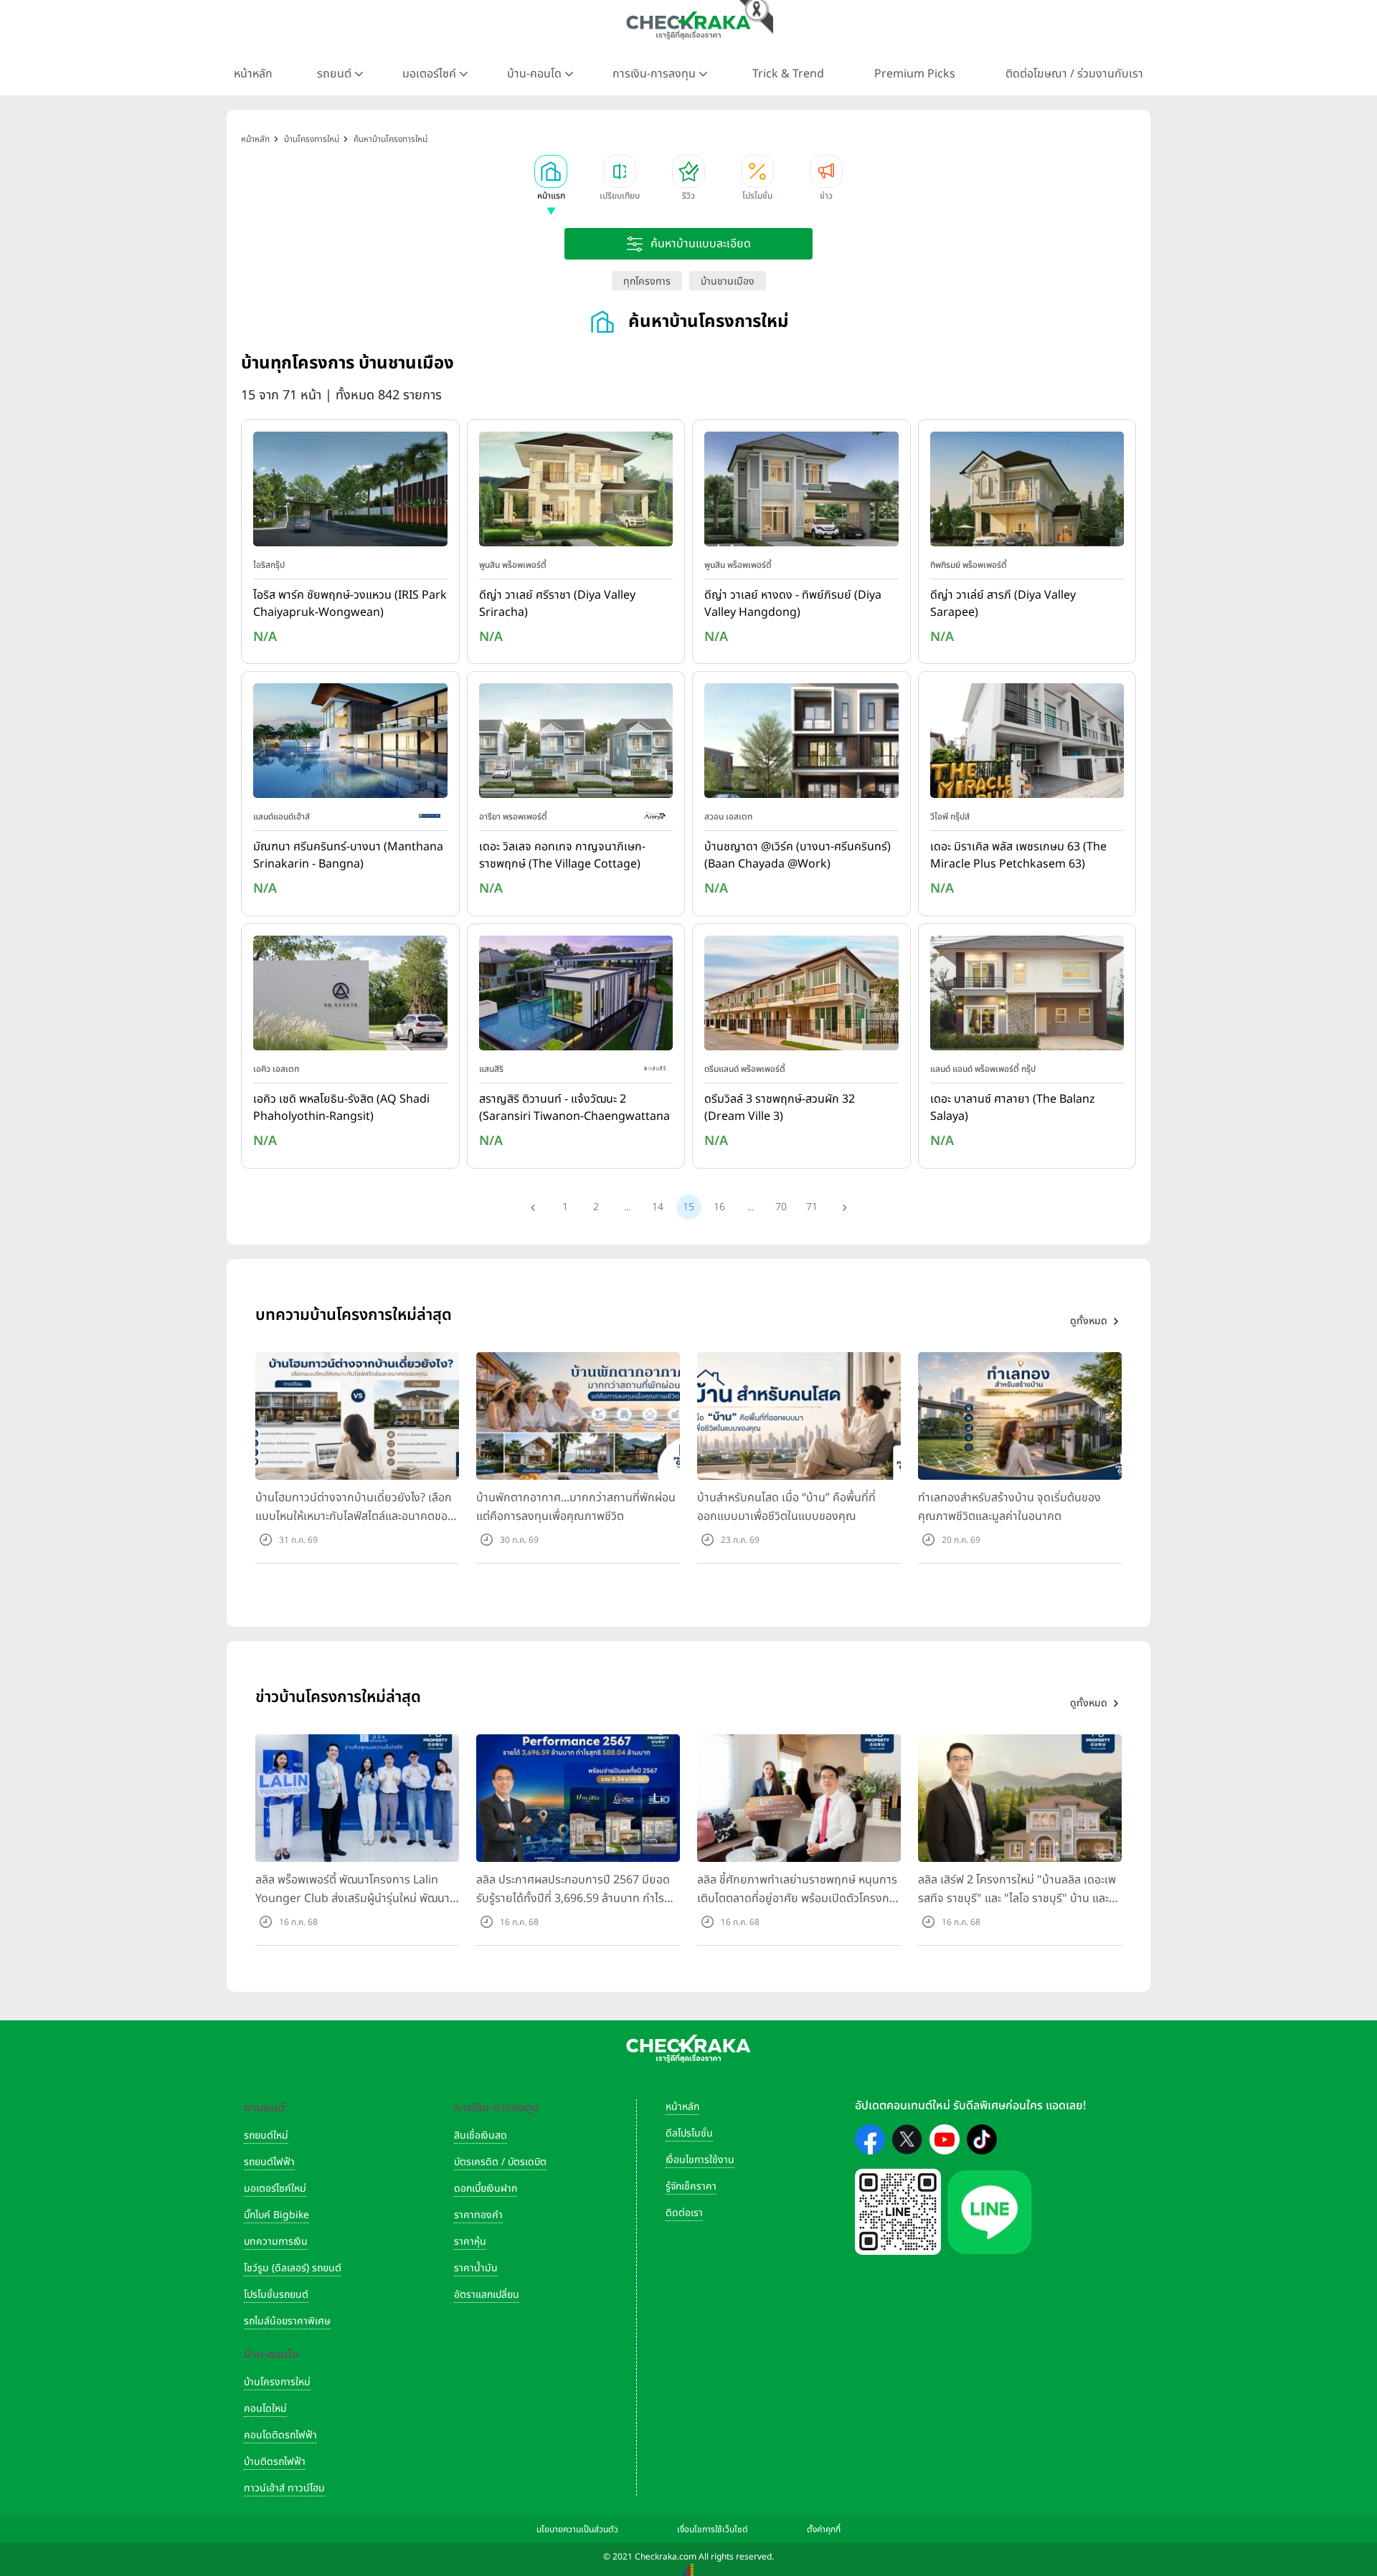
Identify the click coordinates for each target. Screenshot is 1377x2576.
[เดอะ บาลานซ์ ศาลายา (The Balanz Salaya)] (1027, 996)
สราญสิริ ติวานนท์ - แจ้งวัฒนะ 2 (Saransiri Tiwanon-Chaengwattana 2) (574, 1108)
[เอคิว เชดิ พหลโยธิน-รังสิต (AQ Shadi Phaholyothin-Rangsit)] (350, 996)
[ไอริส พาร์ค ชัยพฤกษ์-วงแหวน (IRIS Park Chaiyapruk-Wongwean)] (350, 492)
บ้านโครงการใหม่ (277, 2382)
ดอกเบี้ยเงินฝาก (486, 2188)
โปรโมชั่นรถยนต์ (276, 2295)
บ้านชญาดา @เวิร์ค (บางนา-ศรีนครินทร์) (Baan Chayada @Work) (798, 855)
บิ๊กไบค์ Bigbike (276, 2215)
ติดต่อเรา (684, 2213)
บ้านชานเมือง (728, 281)
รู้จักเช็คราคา (691, 2186)
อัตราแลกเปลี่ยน (487, 2295)
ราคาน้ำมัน (476, 2268)
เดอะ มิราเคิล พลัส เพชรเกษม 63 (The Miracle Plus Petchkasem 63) (1018, 855)
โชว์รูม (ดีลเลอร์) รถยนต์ (293, 2268)
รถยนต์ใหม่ (266, 2135)
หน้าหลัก (253, 74)
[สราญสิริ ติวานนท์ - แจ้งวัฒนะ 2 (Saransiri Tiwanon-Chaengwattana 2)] (576, 996)
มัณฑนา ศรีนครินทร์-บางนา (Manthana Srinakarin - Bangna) (348, 855)
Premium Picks (915, 74)
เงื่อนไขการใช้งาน (700, 2160)
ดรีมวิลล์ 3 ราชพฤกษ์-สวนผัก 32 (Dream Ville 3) (780, 1108)
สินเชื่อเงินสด (481, 2135)
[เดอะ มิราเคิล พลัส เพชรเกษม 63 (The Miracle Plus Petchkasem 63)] (1027, 744)
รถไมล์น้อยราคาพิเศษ (287, 2321)
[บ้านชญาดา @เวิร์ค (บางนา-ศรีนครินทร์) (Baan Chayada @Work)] (801, 744)
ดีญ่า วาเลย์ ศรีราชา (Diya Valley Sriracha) (557, 604)
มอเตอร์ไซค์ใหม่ (275, 2188)
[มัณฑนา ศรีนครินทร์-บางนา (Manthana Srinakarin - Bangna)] (350, 744)
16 (719, 1207)
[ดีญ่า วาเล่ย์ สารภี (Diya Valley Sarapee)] (1027, 492)
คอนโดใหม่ (265, 2409)
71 (812, 1207)
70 (781, 1207)
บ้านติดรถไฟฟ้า (275, 2462)
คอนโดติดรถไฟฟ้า (280, 2435)
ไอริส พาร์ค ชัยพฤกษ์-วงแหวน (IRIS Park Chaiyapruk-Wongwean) (350, 604)
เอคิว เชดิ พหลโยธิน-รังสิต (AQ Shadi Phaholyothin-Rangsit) (341, 1108)
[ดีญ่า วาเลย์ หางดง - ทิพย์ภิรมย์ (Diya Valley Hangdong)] (801, 492)
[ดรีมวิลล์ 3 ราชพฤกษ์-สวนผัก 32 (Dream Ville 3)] (801, 996)
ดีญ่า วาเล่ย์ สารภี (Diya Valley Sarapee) (1003, 604)
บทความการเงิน (276, 2242)
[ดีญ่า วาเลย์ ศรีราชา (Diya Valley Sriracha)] (576, 492)
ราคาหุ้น (470, 2242)
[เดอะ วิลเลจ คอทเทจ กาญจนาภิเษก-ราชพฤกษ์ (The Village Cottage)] (576, 744)
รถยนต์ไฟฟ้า (269, 2162)
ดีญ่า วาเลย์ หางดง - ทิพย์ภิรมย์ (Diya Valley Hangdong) (793, 604)
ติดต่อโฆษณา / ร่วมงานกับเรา (1074, 74)
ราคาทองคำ (478, 2215)
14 (658, 1207)
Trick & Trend (788, 74)
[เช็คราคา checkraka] (688, 25)
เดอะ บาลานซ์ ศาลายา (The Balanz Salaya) (1013, 1108)
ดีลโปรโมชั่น (689, 2133)
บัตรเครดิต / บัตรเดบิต (500, 2162)
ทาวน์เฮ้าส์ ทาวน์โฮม (284, 2488)
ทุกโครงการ (647, 281)
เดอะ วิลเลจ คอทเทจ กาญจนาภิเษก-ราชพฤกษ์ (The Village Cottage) (562, 855)
